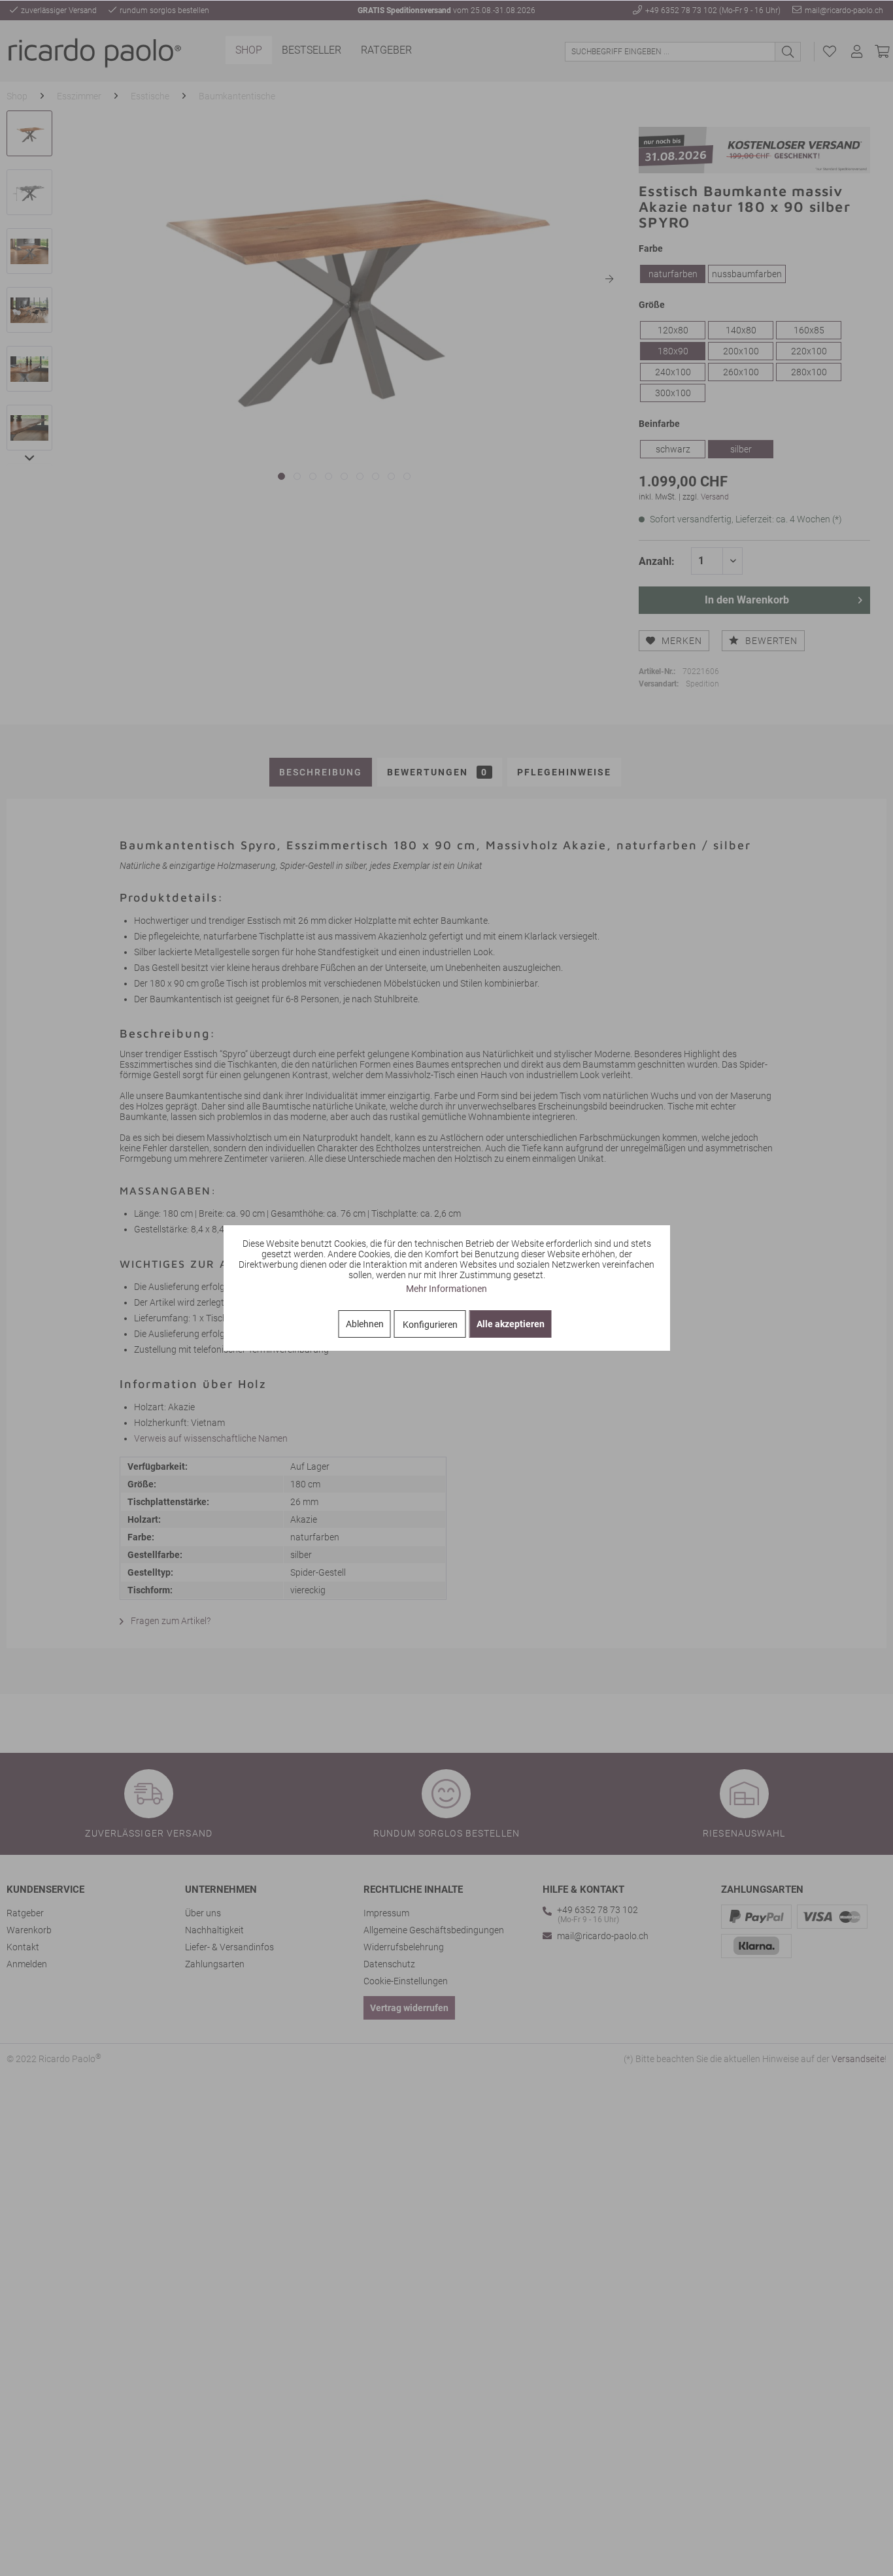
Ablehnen (365, 1324)
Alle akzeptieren (511, 1324)
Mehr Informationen (446, 1289)
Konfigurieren (430, 1325)
